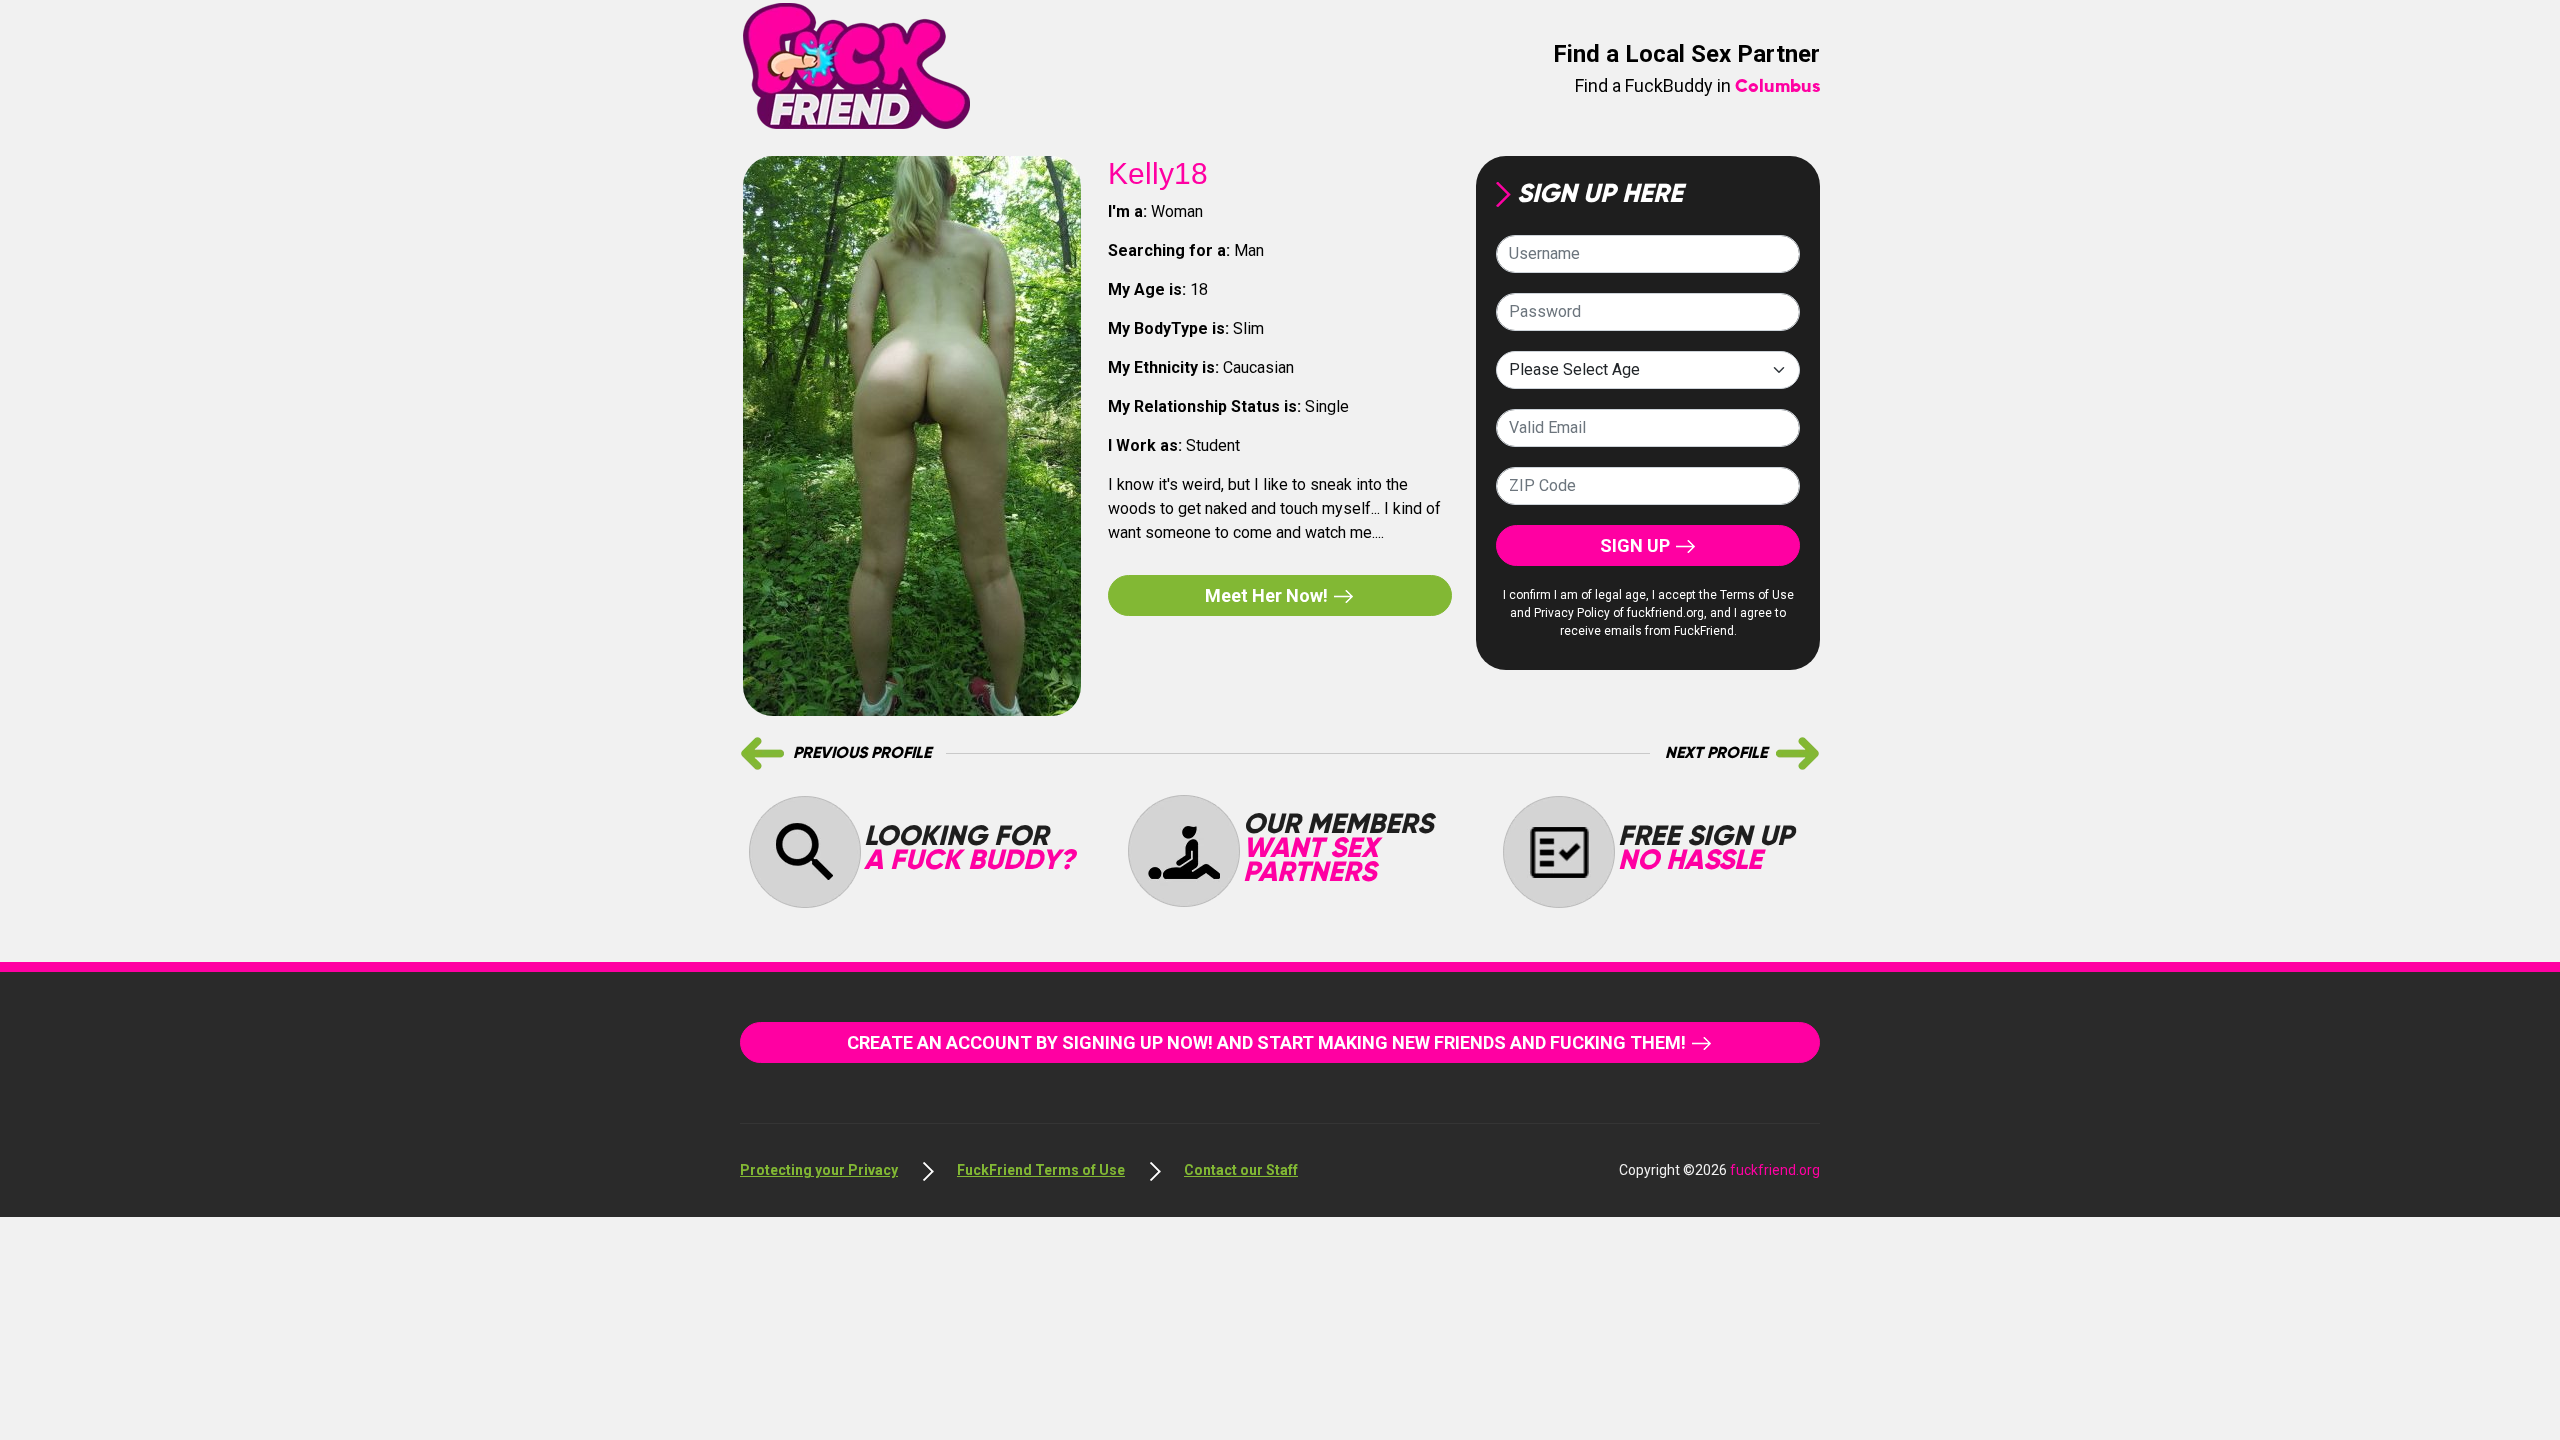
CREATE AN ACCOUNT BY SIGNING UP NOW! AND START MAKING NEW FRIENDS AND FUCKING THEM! (1268, 1042)
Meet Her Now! (1268, 595)
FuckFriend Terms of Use (1041, 1170)
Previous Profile (862, 754)
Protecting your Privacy (819, 1170)
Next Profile (1716, 754)
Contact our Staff (1241, 1170)
